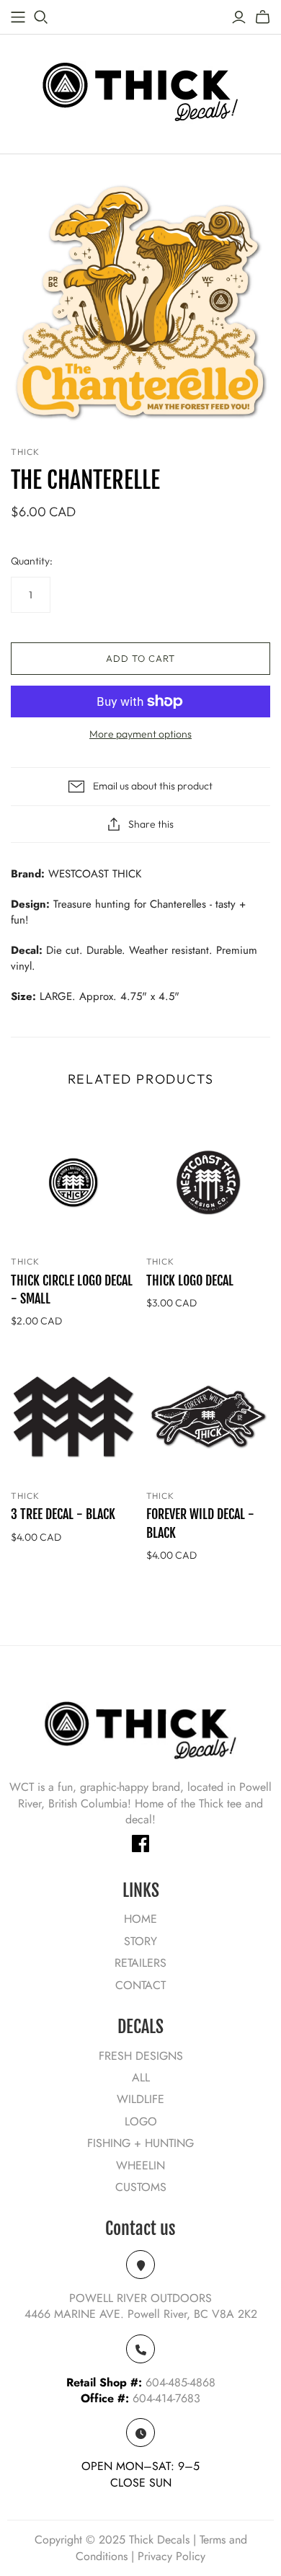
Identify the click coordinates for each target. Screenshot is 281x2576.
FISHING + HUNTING (140, 2143)
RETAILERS (140, 1963)
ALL (141, 2077)
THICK (25, 1261)
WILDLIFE (140, 2099)
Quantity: (32, 561)
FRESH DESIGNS (141, 2056)
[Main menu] (18, 17)
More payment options (140, 734)
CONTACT (140, 1985)
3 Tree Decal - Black (63, 1514)
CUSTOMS (141, 2187)
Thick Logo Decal (190, 1280)
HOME (140, 1919)
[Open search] (41, 17)
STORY (140, 1941)
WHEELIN (140, 2165)
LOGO (141, 2121)
